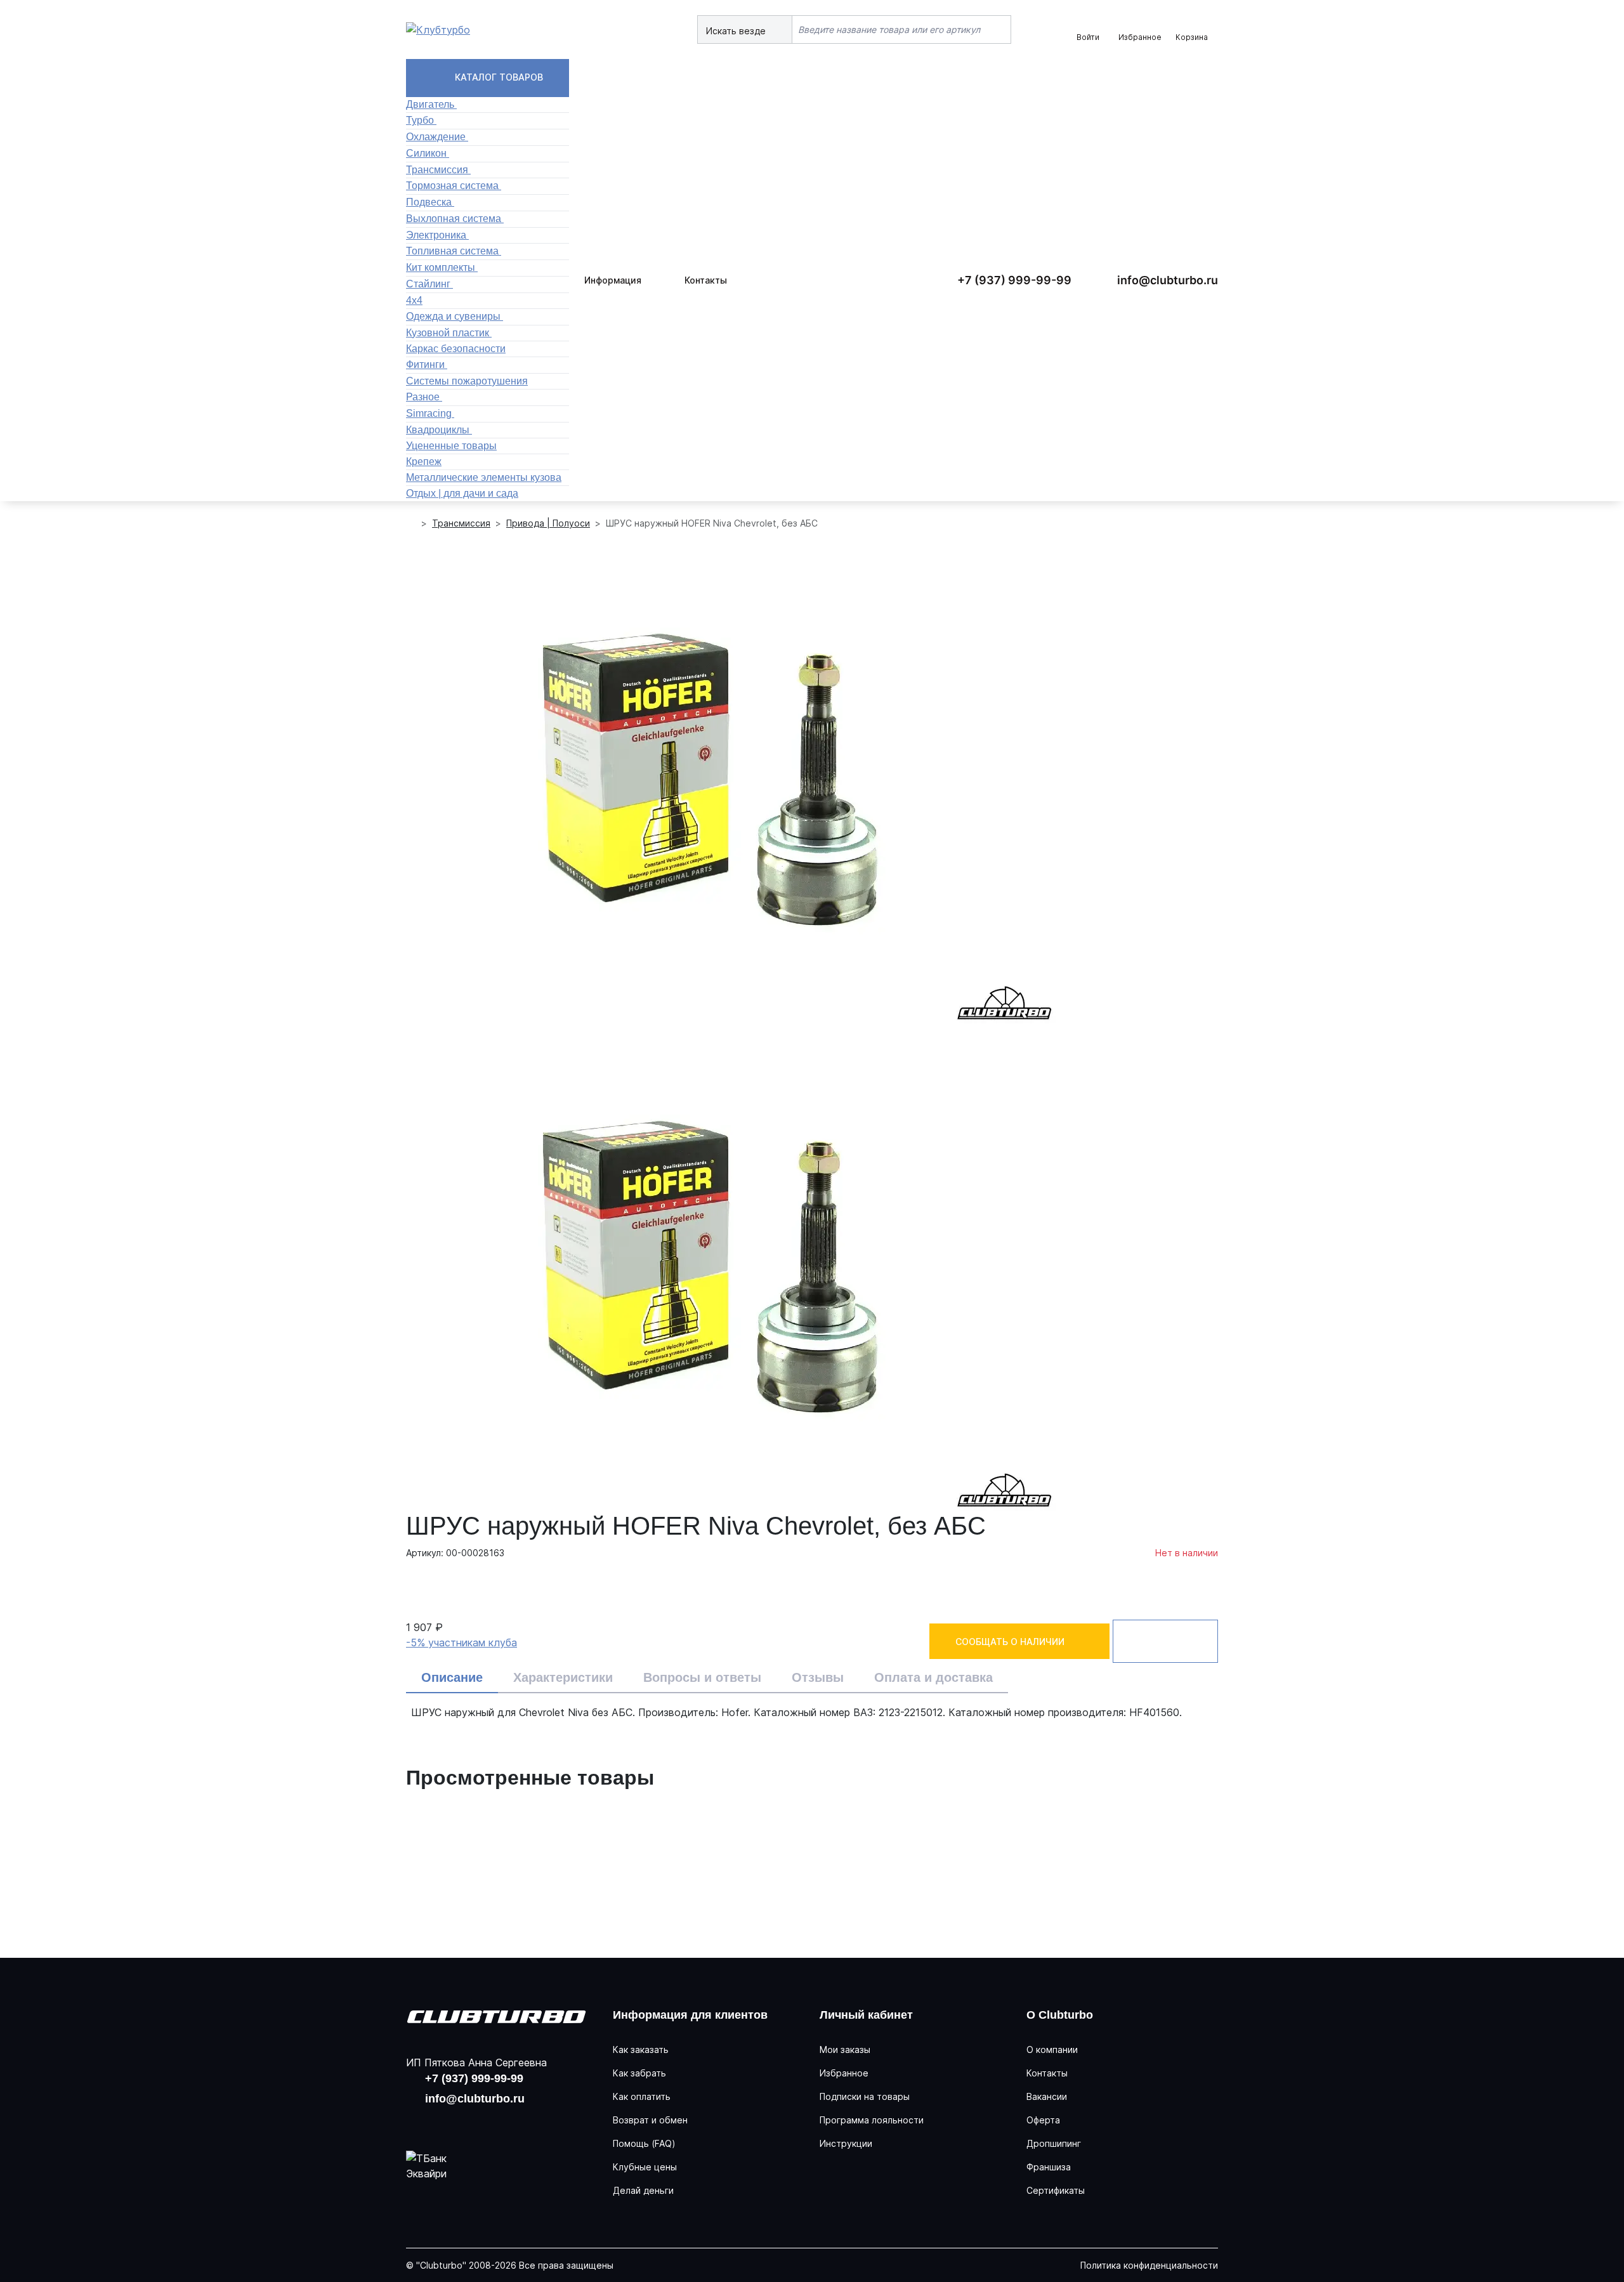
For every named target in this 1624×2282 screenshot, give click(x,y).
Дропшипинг (1054, 2143)
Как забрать (639, 2073)
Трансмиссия (461, 523)
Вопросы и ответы (702, 1677)
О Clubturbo (1060, 2015)
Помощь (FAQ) (644, 2143)
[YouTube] (459, 2123)
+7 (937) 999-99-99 (1014, 280)
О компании (1052, 2049)
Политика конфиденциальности (1149, 2265)
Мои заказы (845, 2049)
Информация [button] (613, 280)
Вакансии (1047, 2096)
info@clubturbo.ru (1168, 280)
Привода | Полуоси (548, 523)
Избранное (844, 2073)
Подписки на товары (865, 2096)
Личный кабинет (866, 2015)
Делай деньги (643, 2190)
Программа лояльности (872, 2120)
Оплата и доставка (933, 1677)
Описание (452, 1677)
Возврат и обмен (650, 2120)
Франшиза (1049, 2167)
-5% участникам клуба (462, 1643)
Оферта (1043, 2120)
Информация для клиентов (690, 2015)
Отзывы (818, 1677)
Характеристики (563, 1677)
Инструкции (846, 2143)
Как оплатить (642, 2096)
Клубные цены (645, 2167)
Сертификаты (1056, 2190)
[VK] (419, 2123)
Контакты (706, 280)
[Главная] (411, 523)
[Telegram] (500, 2123)
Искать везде (737, 31)
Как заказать (641, 2049)
